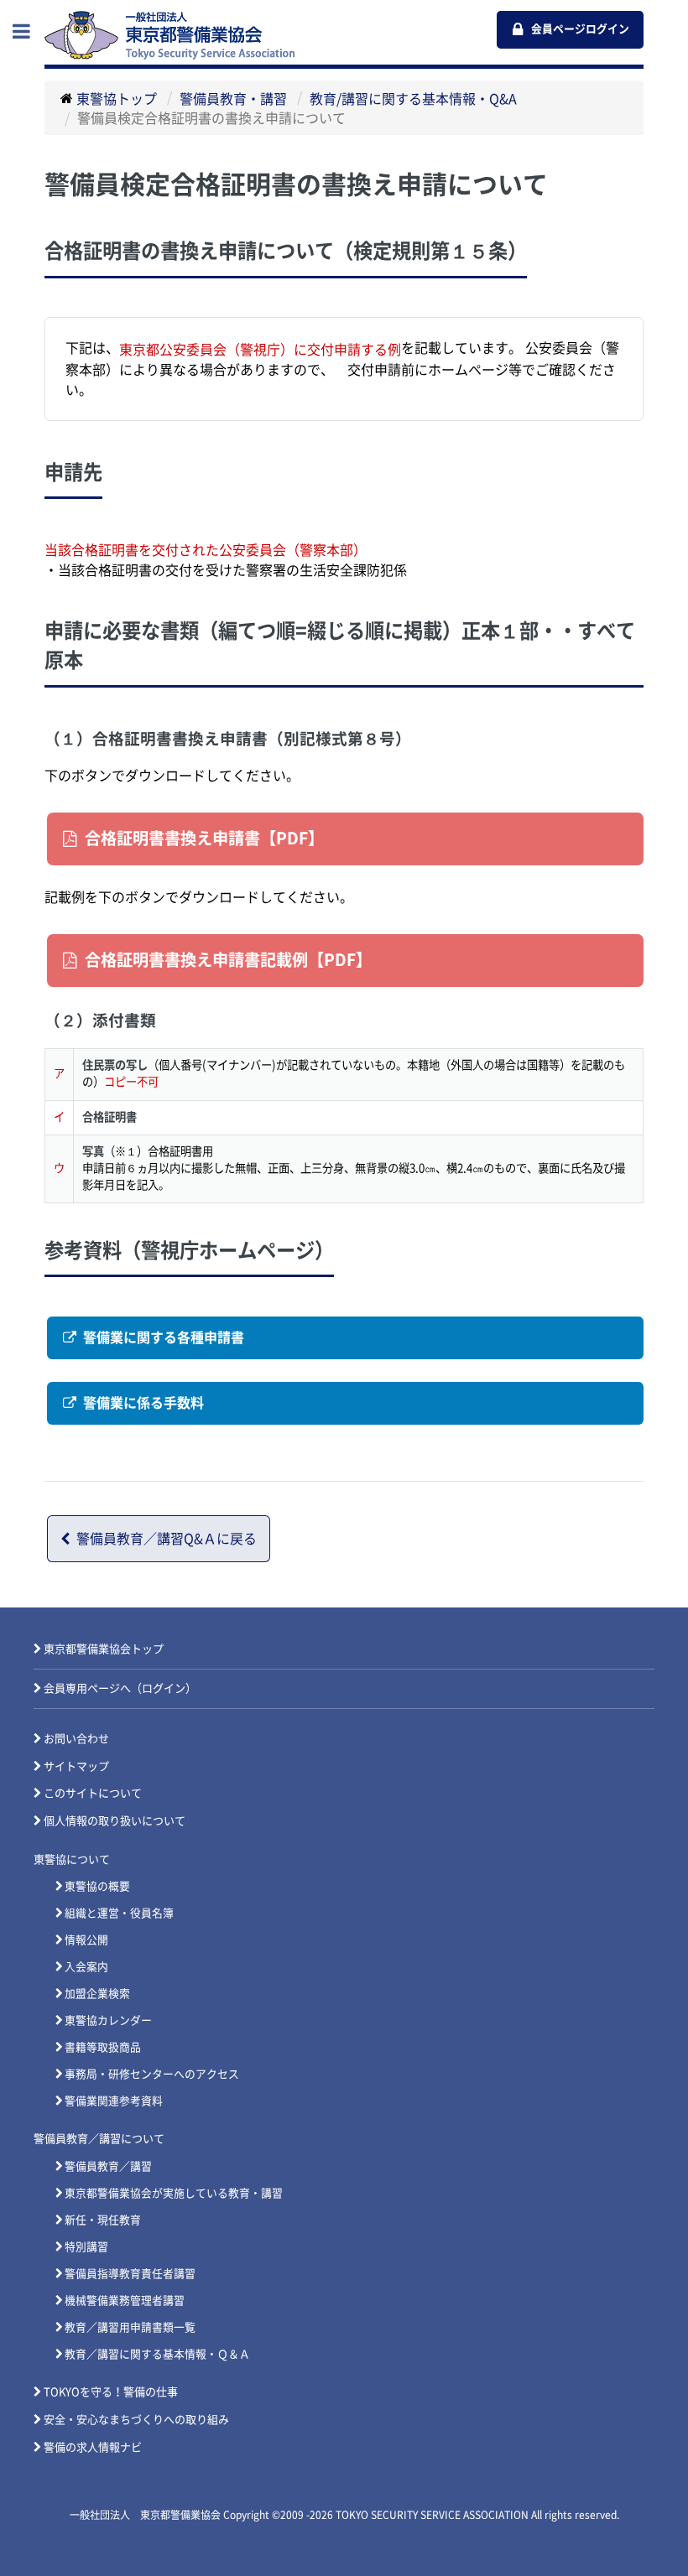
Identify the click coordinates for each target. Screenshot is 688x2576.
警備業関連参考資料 (114, 2101)
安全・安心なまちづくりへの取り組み (136, 2420)
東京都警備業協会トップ (104, 1649)
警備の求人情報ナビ (93, 2447)
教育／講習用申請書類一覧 (130, 2327)
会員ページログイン (580, 29)
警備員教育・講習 (233, 98)
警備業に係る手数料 (143, 1403)
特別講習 (86, 2247)
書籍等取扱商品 (103, 2047)
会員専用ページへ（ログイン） (120, 1688)
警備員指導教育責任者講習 (130, 2274)
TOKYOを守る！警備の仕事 (111, 2392)
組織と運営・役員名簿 (119, 1913)
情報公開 (86, 1940)
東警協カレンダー (108, 2020)
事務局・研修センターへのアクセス (152, 2074)
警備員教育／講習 (108, 2166)
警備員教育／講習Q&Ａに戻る (167, 1539)
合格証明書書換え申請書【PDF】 (204, 838)
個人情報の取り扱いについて (115, 1821)
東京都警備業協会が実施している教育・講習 (174, 2193)
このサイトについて (93, 1793)
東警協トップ (117, 98)
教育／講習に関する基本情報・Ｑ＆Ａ (157, 2354)
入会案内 (86, 1967)
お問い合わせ (76, 1739)
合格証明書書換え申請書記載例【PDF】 (228, 960)
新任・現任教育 (103, 2220)
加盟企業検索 (97, 1994)
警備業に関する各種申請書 (164, 1337)
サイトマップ (76, 1766)
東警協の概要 (97, 1886)
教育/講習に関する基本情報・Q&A (413, 98)
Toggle (30, 31)
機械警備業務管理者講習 (125, 2301)
